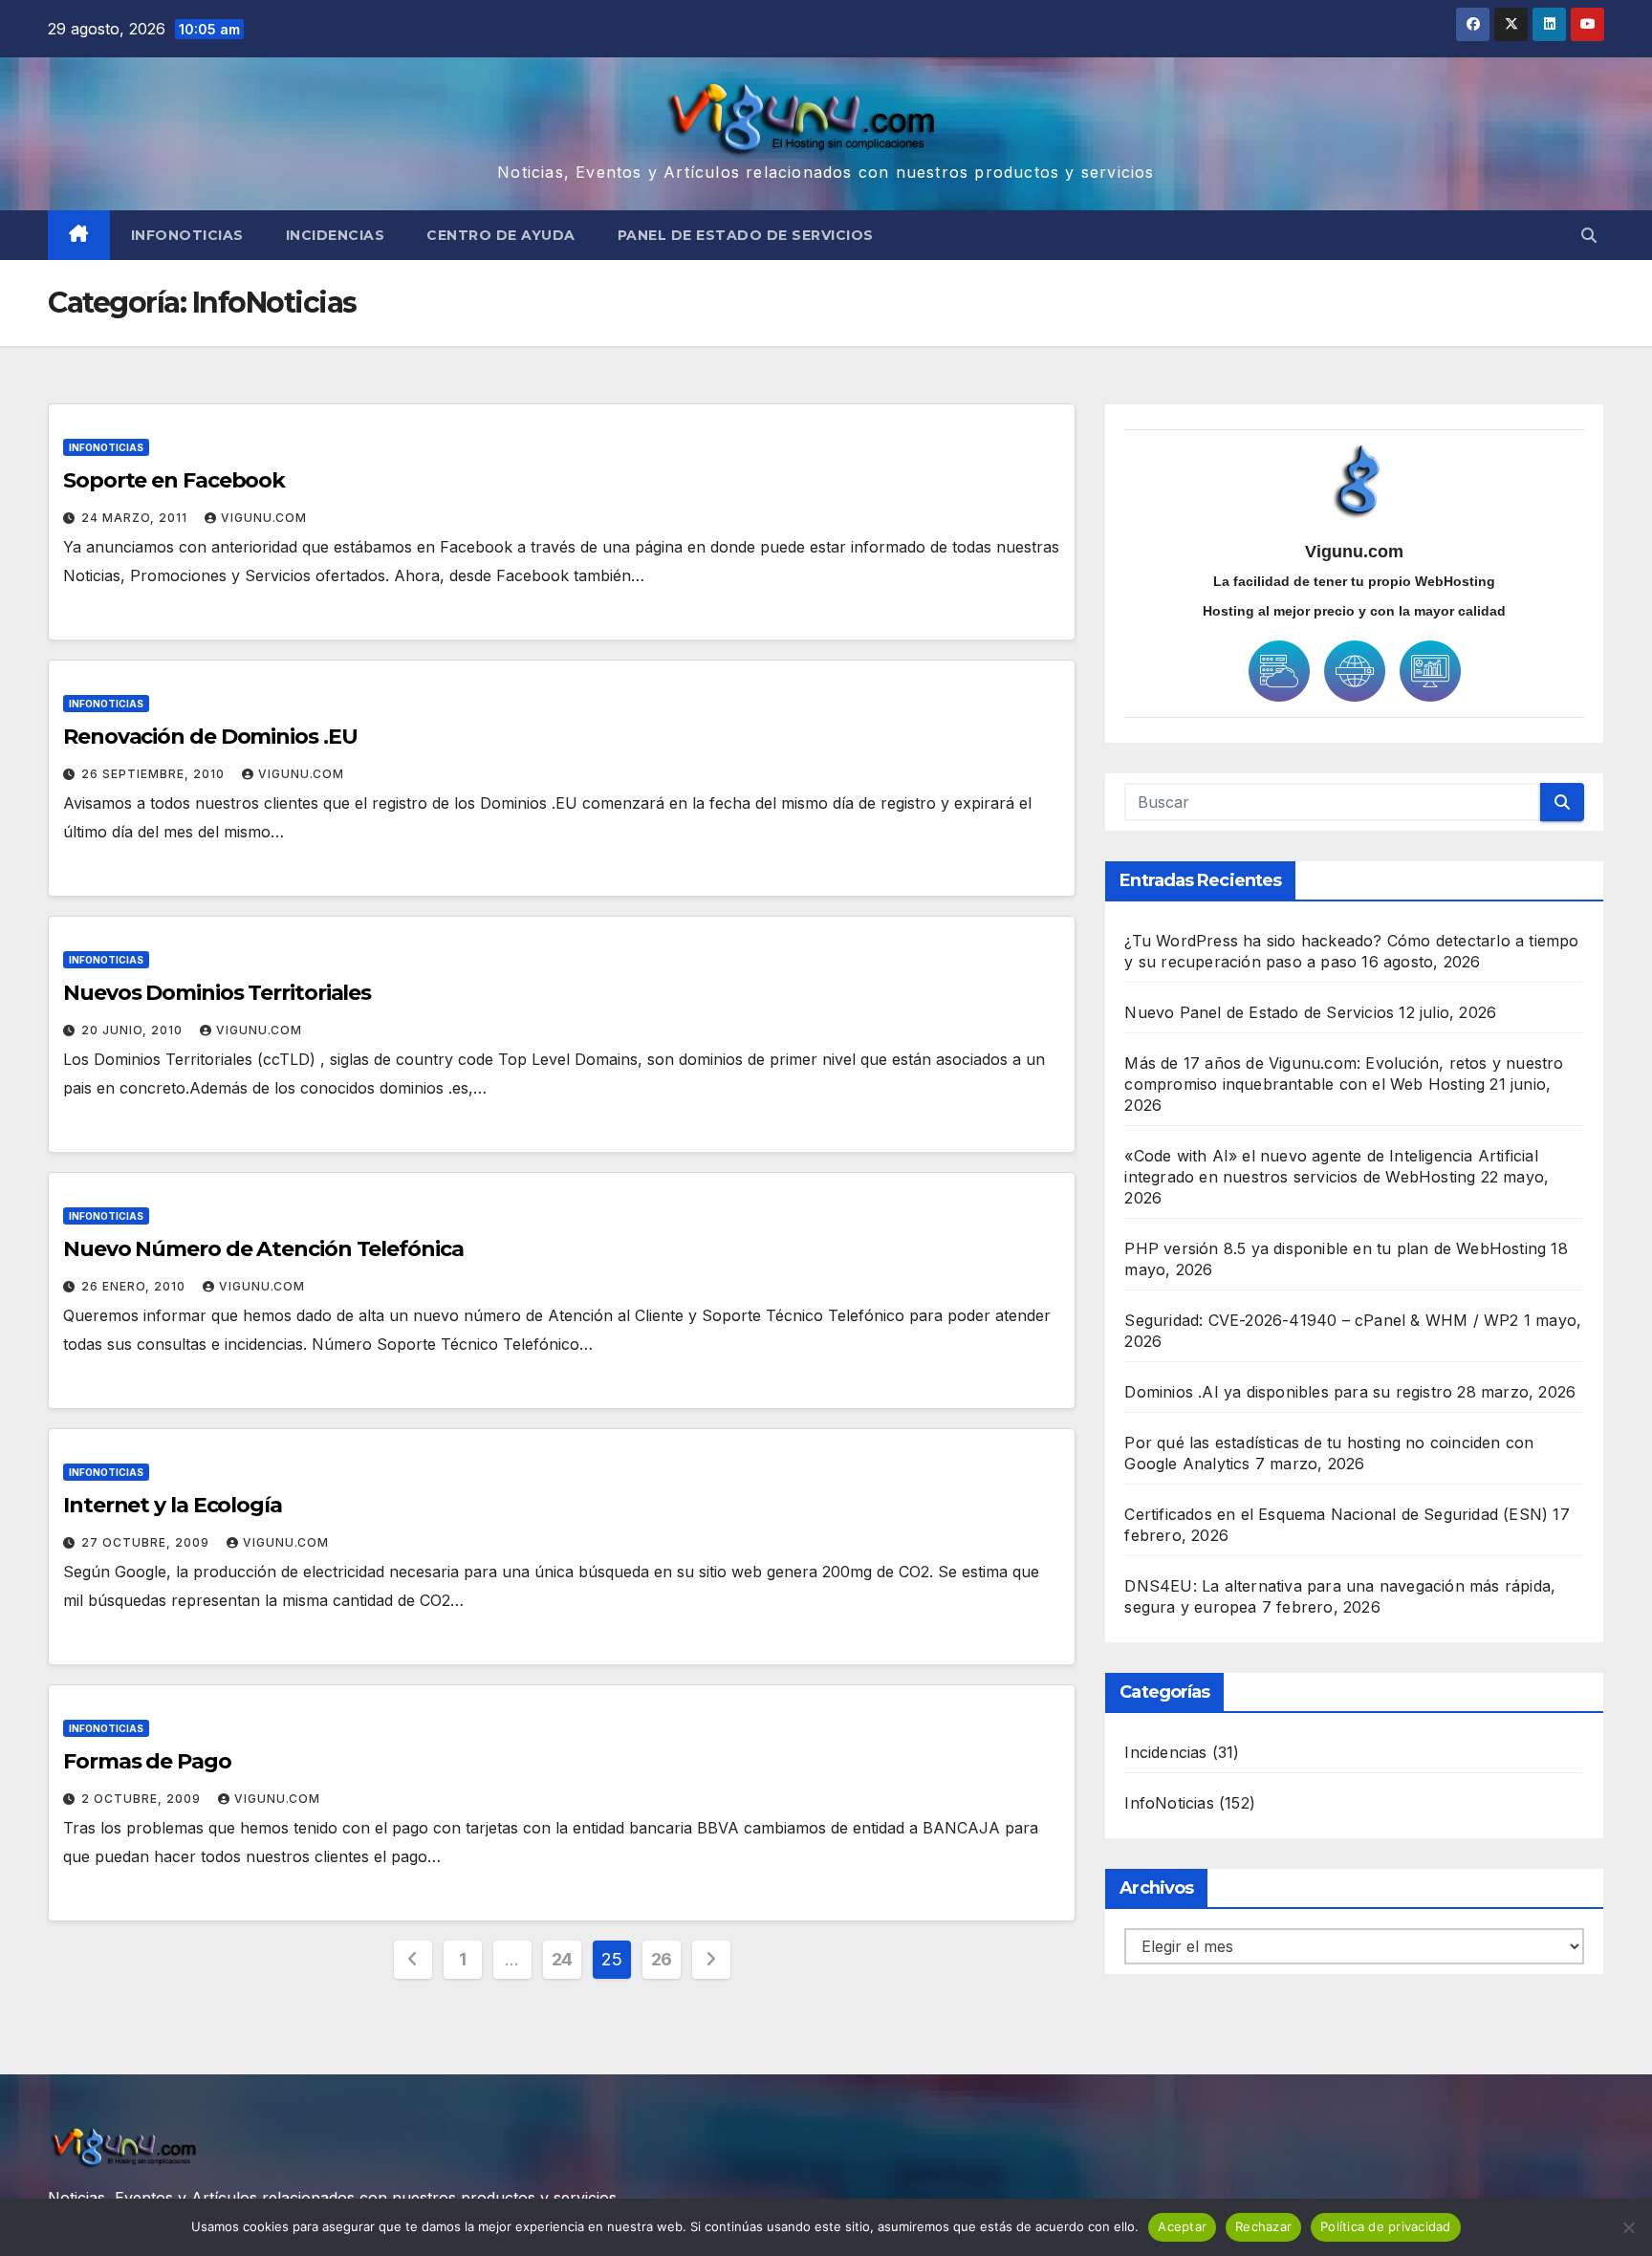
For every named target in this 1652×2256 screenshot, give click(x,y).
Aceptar (1182, 2226)
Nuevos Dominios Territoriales (217, 993)
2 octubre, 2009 (143, 1799)
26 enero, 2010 (135, 1286)
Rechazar (1263, 2226)
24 (562, 1959)
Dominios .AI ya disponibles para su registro (1288, 1392)
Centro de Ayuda (501, 235)
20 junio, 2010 (134, 1030)
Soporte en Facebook (174, 480)
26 (662, 1959)
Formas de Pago (147, 1761)
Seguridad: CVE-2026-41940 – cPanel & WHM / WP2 (1321, 1320)
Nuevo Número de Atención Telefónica (263, 1249)
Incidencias (336, 235)
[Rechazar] (1628, 2227)
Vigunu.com (264, 518)
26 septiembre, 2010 (155, 774)
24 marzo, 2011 (136, 518)
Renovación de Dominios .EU (210, 737)
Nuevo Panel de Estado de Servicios (1259, 1012)
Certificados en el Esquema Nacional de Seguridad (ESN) (1336, 1514)
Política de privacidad (1386, 2226)
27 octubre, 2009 (147, 1542)
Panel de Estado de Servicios (746, 235)
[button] (1589, 235)
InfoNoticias (187, 235)
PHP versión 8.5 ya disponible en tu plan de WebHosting (1335, 1248)
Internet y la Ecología (173, 1505)
